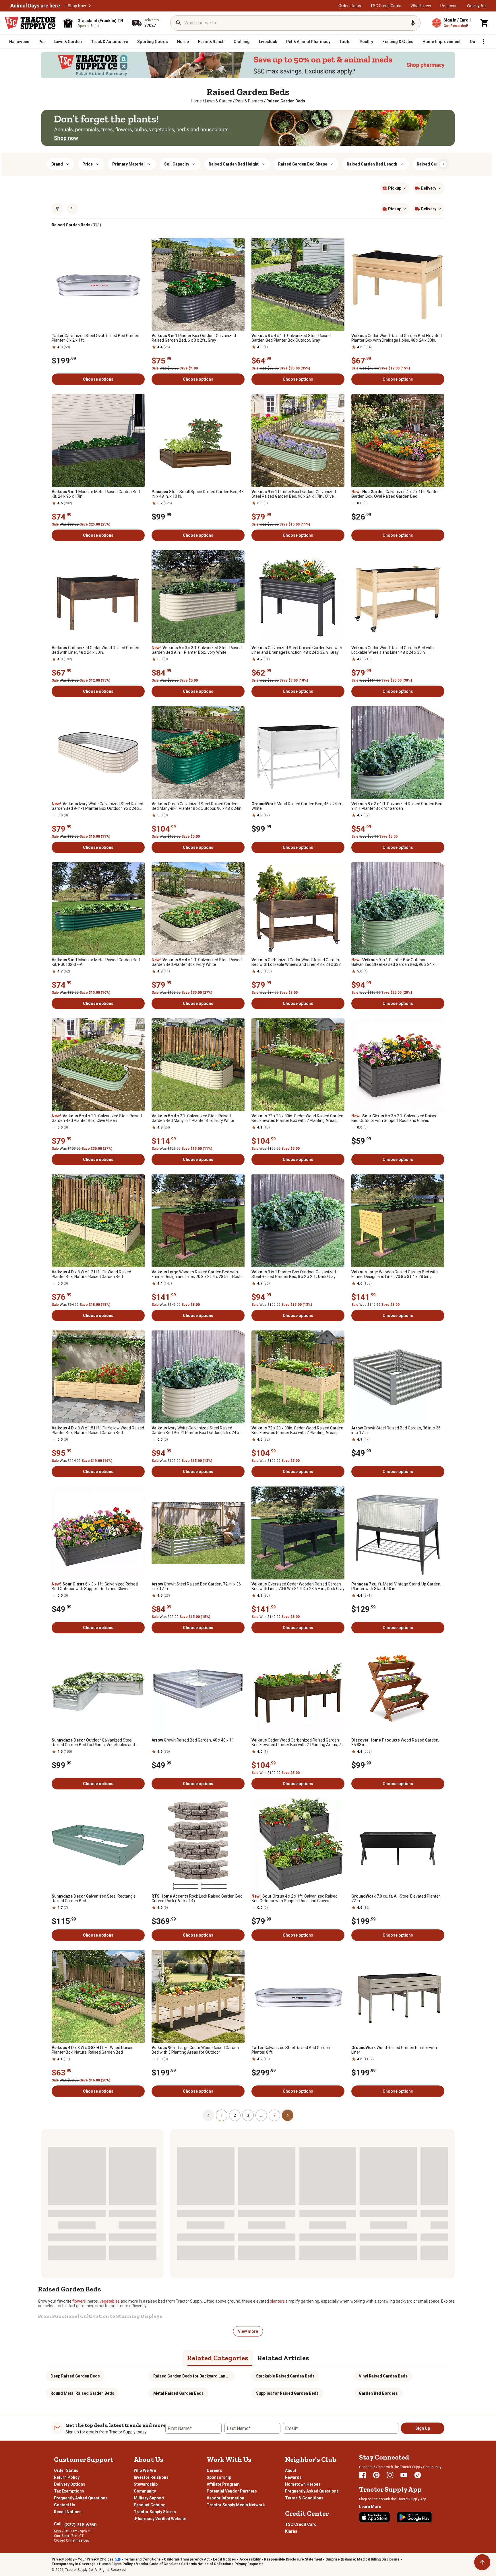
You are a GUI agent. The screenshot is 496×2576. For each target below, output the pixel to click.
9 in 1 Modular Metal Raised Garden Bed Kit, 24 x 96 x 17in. (96, 494)
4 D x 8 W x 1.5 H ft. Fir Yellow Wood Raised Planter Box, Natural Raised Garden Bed (98, 1430)
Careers (214, 2470)
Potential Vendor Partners (232, 2491)
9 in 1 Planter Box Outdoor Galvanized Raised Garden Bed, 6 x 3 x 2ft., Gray (194, 338)
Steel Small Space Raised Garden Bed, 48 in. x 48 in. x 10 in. (198, 494)
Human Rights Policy (116, 2564)
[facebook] (363, 2475)
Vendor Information (225, 2498)
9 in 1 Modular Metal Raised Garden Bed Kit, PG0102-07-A (96, 962)
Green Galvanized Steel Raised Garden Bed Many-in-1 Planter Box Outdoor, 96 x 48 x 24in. (197, 806)
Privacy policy (63, 2559)
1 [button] (222, 2115)
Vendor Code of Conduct (157, 2564)
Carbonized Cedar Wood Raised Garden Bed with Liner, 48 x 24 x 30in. (95, 650)
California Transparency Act (187, 2559)
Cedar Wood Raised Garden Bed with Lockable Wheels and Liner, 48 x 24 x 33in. (393, 650)
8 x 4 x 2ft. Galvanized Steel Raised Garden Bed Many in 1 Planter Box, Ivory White (193, 1118)
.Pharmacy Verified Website (160, 2519)
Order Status (66, 2470)
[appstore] (375, 2517)
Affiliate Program (223, 2484)
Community (145, 2491)
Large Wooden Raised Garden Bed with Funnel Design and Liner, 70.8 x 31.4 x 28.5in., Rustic (197, 1274)
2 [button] (235, 2115)
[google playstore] (414, 2517)
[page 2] (288, 2115)
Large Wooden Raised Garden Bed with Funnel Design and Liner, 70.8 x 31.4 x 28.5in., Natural (395, 1274)
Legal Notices (224, 2559)
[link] (196, 101)
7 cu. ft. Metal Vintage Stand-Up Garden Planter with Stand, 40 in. (396, 1586)
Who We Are (145, 2470)
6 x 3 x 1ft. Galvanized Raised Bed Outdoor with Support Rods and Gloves (95, 1586)
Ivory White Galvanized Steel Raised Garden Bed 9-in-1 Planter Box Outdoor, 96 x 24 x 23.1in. (195, 1430)
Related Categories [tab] (218, 2358)
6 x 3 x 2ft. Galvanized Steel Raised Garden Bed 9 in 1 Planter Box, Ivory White (197, 650)
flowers (79, 2301)
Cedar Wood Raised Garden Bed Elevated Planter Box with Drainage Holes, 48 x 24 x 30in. (397, 338)
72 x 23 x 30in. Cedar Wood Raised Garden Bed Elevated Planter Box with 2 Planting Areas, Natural (297, 1430)
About (291, 2470)
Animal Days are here (35, 6)
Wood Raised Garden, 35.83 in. (395, 1742)
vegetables (110, 2301)
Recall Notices (68, 2512)
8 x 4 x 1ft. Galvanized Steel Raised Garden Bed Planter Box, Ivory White (197, 962)
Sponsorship (219, 2477)
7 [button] (274, 2115)
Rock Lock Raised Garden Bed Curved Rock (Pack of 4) (197, 1898)
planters (277, 2301)
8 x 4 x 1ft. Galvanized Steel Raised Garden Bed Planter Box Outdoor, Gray (291, 338)
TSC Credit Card (301, 2524)
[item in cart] (485, 23)
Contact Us (65, 2505)
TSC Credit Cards (386, 6)
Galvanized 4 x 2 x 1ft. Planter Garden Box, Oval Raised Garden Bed (395, 494)
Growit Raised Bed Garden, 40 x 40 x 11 (193, 1740)
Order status (350, 6)
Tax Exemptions (69, 2491)
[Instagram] (390, 2475)
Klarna (291, 2531)
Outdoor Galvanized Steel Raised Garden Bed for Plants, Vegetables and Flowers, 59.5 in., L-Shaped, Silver (93, 1742)
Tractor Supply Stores (155, 2512)
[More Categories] (483, 42)
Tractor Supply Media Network (236, 2505)
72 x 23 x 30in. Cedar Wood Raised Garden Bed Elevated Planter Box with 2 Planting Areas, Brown (297, 1118)
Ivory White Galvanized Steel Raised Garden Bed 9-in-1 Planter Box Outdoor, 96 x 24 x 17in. (97, 806)
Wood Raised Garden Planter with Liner (394, 2050)
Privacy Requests (249, 2564)
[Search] (179, 23)
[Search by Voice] (413, 23)
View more (248, 2331)
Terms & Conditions (304, 2498)
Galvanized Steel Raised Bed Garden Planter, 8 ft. (291, 2050)
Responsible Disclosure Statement (293, 2559)
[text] (286, 101)
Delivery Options (70, 2484)
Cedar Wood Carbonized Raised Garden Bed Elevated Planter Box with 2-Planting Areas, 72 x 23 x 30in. (297, 1742)
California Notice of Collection (206, 2564)
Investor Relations (151, 2477)
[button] (90, 6)
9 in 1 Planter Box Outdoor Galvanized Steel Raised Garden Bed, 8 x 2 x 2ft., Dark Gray (294, 1274)
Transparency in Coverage (74, 2564)
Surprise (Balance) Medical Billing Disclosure (363, 2559)
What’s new (421, 6)
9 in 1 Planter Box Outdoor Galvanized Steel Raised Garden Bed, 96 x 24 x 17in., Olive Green (294, 494)
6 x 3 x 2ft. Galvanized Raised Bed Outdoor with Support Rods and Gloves (394, 1118)
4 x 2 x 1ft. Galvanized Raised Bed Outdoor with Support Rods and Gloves (294, 1898)
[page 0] (208, 2115)
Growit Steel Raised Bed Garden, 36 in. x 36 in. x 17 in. (396, 1430)
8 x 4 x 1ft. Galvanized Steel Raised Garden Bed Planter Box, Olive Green (97, 1118)
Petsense (449, 6)
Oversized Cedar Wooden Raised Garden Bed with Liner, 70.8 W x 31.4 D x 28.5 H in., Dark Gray (298, 1586)
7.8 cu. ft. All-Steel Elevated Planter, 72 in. (396, 1898)
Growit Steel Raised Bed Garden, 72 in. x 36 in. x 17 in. (196, 1586)
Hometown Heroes (303, 2484)
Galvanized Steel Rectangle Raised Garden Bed (94, 1898)
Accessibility (250, 2559)
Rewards (293, 2477)
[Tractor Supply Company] (30, 23)
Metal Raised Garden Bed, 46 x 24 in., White (297, 806)
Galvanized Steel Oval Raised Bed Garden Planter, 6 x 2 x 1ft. (95, 338)
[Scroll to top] (482, 2562)
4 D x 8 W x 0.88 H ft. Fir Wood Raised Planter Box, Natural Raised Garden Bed (93, 2050)
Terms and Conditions (142, 2559)
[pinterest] (376, 2475)
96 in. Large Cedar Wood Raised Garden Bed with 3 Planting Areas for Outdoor (195, 2050)
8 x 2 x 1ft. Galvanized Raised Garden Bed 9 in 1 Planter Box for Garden (397, 806)
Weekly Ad (476, 6)
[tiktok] (418, 2475)
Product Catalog (150, 2505)
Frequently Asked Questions (81, 2498)
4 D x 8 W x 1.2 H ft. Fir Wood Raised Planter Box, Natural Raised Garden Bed (91, 1274)
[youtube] (404, 2475)
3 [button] (248, 2115)
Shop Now (77, 6)
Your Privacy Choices (96, 2559)
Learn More (370, 2507)
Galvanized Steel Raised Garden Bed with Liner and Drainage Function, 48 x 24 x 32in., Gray (297, 650)
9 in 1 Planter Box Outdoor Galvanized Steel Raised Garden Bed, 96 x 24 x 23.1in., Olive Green (393, 962)
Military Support (149, 2498)
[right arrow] (443, 164)
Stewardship (146, 2484)
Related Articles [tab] (283, 2358)
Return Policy (67, 2477)
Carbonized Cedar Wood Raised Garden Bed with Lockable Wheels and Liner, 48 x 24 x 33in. (297, 962)
